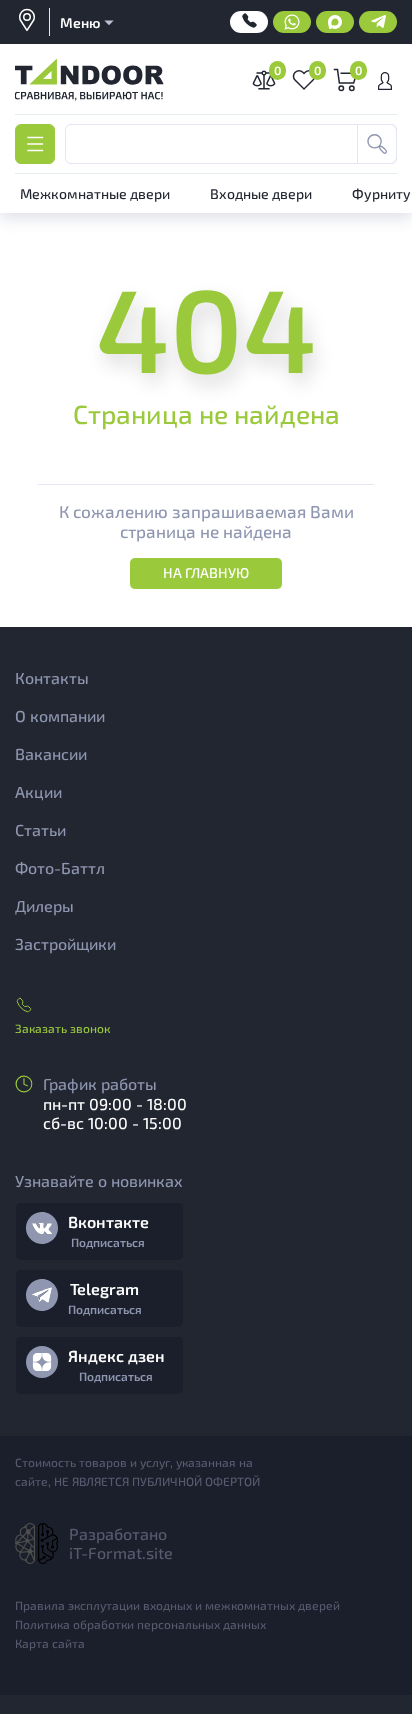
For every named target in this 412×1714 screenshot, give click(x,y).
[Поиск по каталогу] (377, 144)
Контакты (52, 677)
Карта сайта (50, 1643)
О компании (60, 715)
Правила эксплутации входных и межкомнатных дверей (177, 1605)
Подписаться (108, 1242)
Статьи (40, 829)
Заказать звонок (62, 1028)
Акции (38, 791)
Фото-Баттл (60, 867)
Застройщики (65, 943)
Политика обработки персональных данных (140, 1624)
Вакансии (51, 753)
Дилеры (44, 905)
